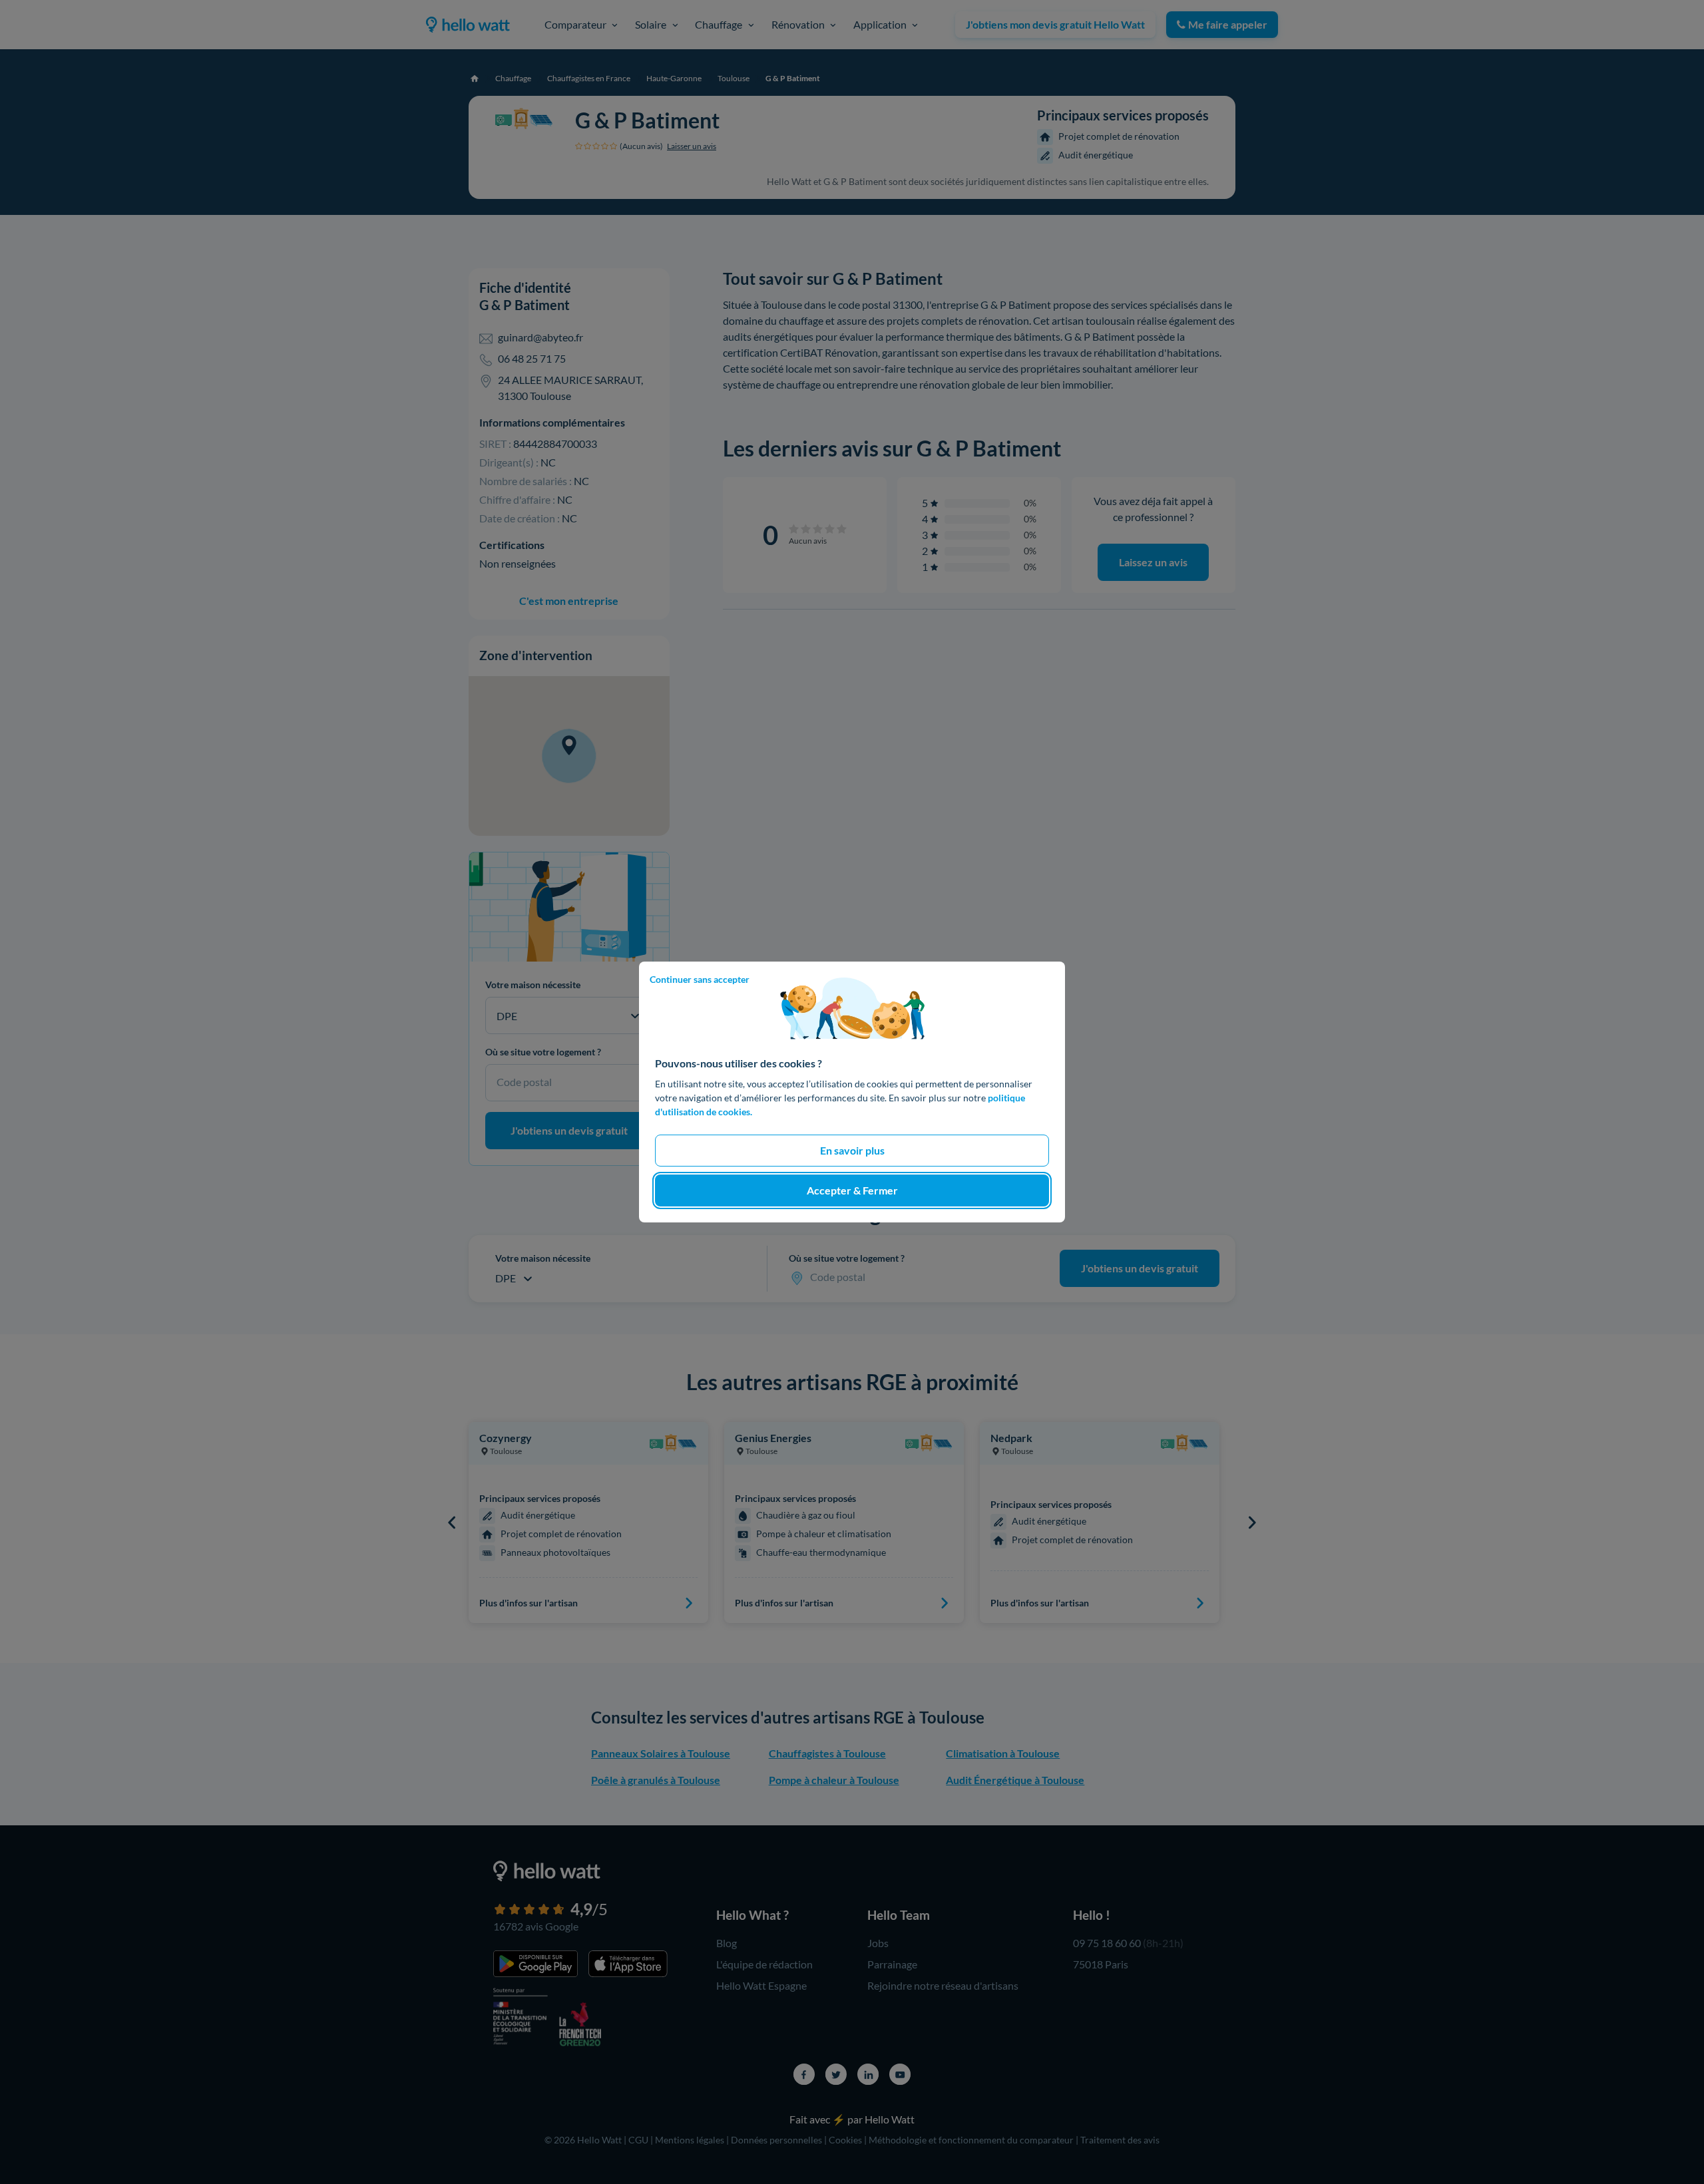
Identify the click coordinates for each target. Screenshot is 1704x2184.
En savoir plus (852, 1150)
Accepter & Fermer (852, 1190)
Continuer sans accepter (700, 979)
